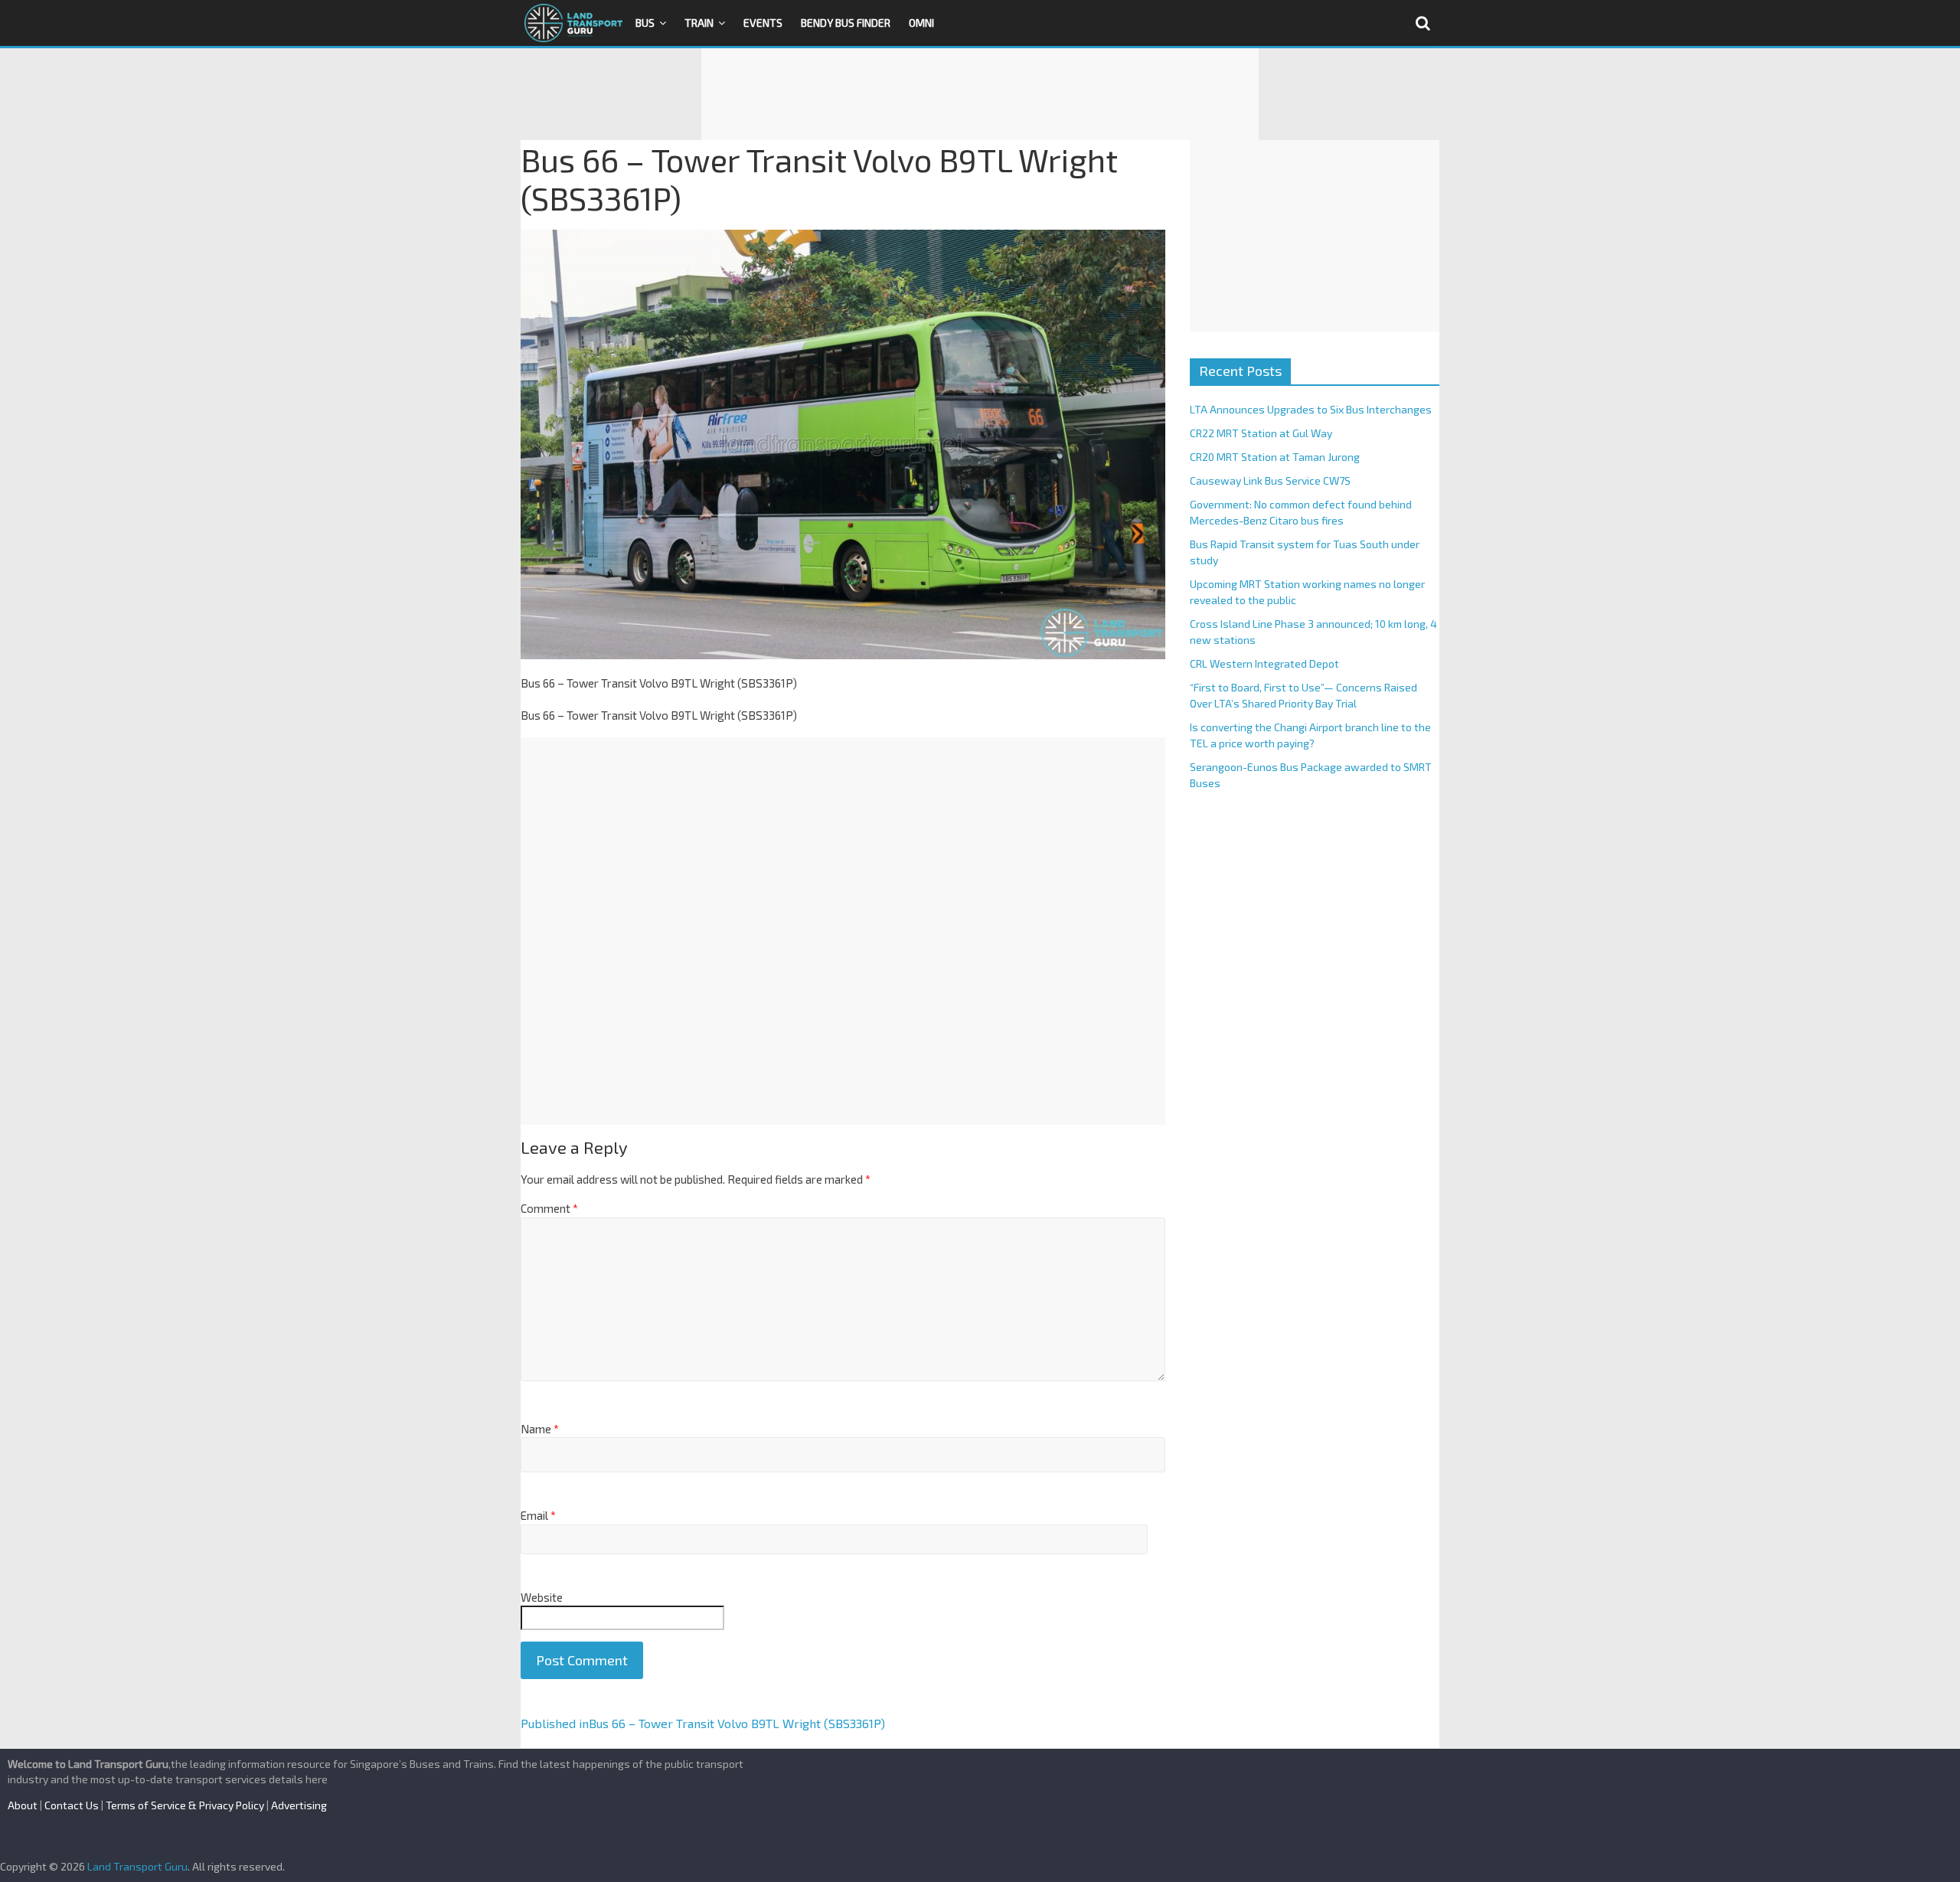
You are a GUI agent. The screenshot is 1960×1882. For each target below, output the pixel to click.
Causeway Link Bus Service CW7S (1270, 480)
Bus (645, 23)
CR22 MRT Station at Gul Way (1261, 433)
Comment (549, 1208)
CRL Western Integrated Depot (1264, 663)
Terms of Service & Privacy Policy (185, 1805)
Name (540, 1429)
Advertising (299, 1805)
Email (538, 1515)
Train (699, 23)
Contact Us (72, 1805)
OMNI (921, 23)
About (23, 1805)
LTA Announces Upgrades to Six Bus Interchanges (1311, 409)
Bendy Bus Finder (846, 23)
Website (542, 1597)
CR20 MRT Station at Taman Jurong (1275, 457)
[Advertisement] (980, 94)
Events (763, 23)
